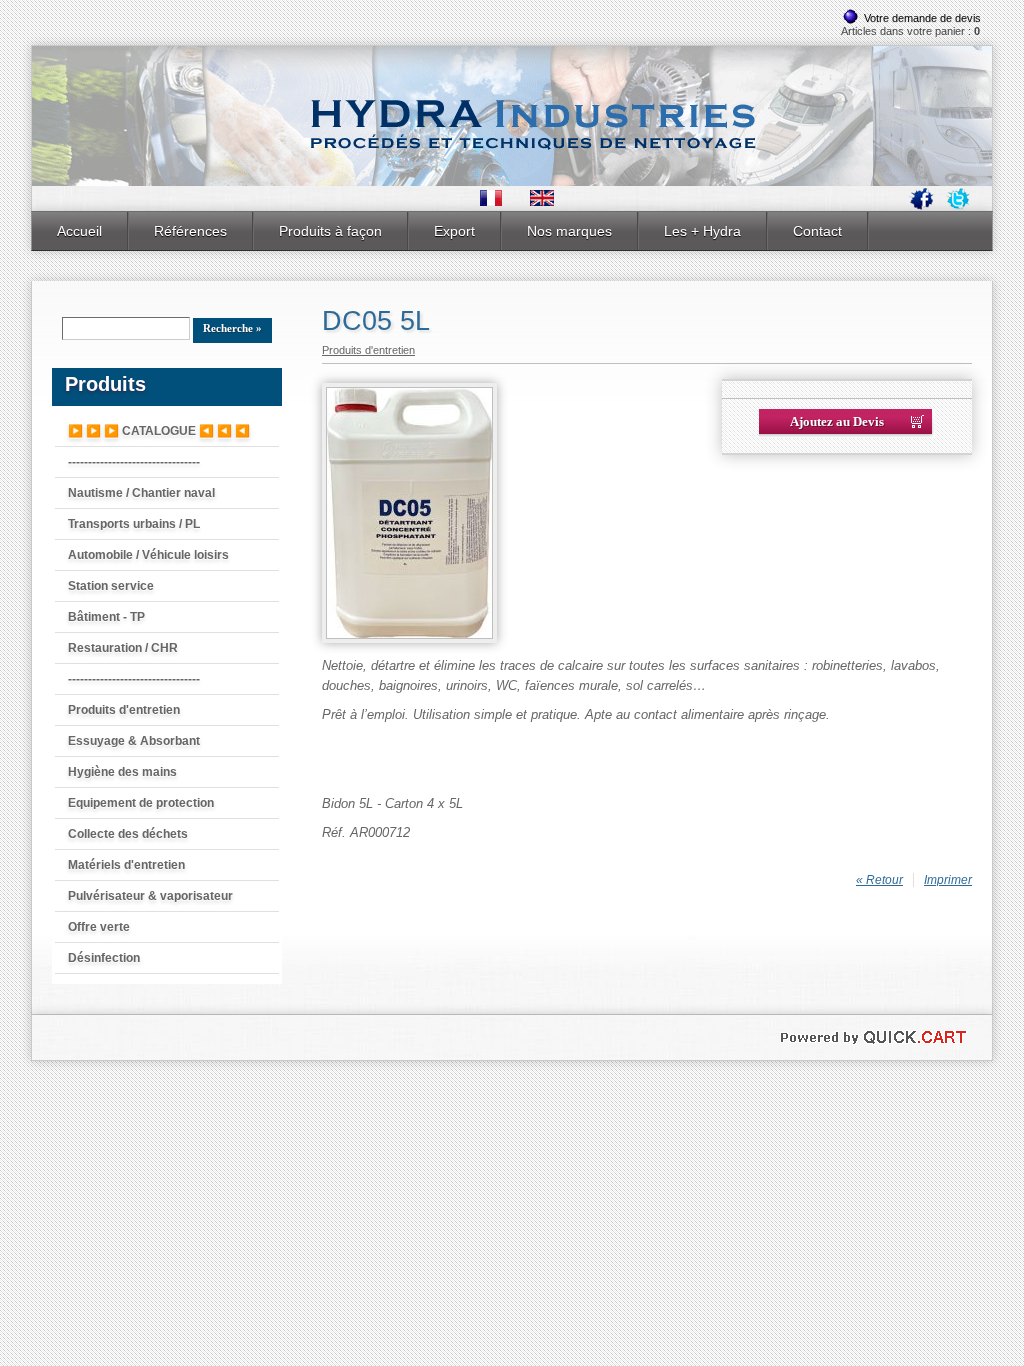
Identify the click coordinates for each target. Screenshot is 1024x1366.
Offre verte (99, 927)
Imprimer (948, 880)
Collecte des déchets (128, 834)
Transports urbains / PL (134, 524)
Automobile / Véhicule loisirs (148, 555)
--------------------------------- (134, 462)
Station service (111, 586)
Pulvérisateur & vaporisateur (150, 896)
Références (190, 231)
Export (454, 231)
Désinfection (104, 958)
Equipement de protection (141, 803)
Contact (817, 231)
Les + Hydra (702, 231)
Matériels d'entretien (126, 865)
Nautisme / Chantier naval (141, 493)
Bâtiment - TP (106, 617)
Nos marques (569, 231)
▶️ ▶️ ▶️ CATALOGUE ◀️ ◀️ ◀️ (159, 431)
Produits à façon (330, 231)
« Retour (879, 880)
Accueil (79, 231)
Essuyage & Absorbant (134, 741)
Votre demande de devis (922, 18)
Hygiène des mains (122, 772)
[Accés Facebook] (921, 206)
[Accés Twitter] (958, 206)
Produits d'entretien (124, 710)
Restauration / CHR (123, 648)
